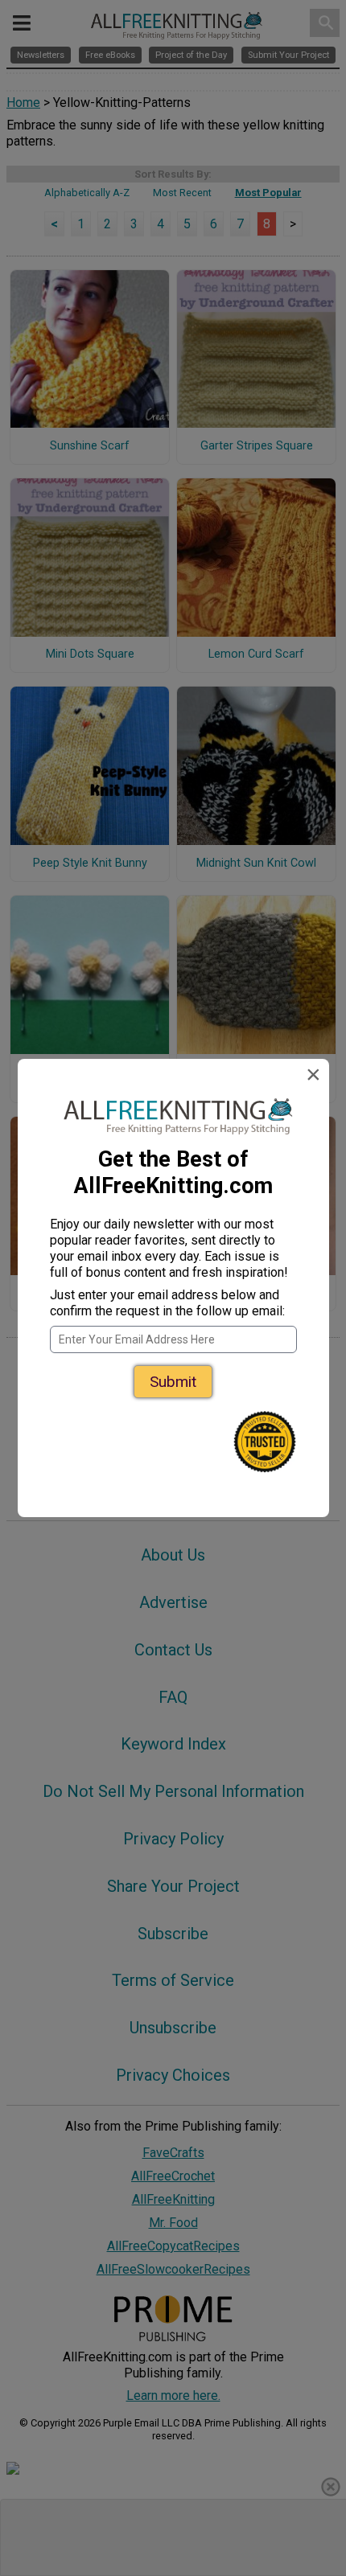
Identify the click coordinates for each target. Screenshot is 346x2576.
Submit (173, 1382)
